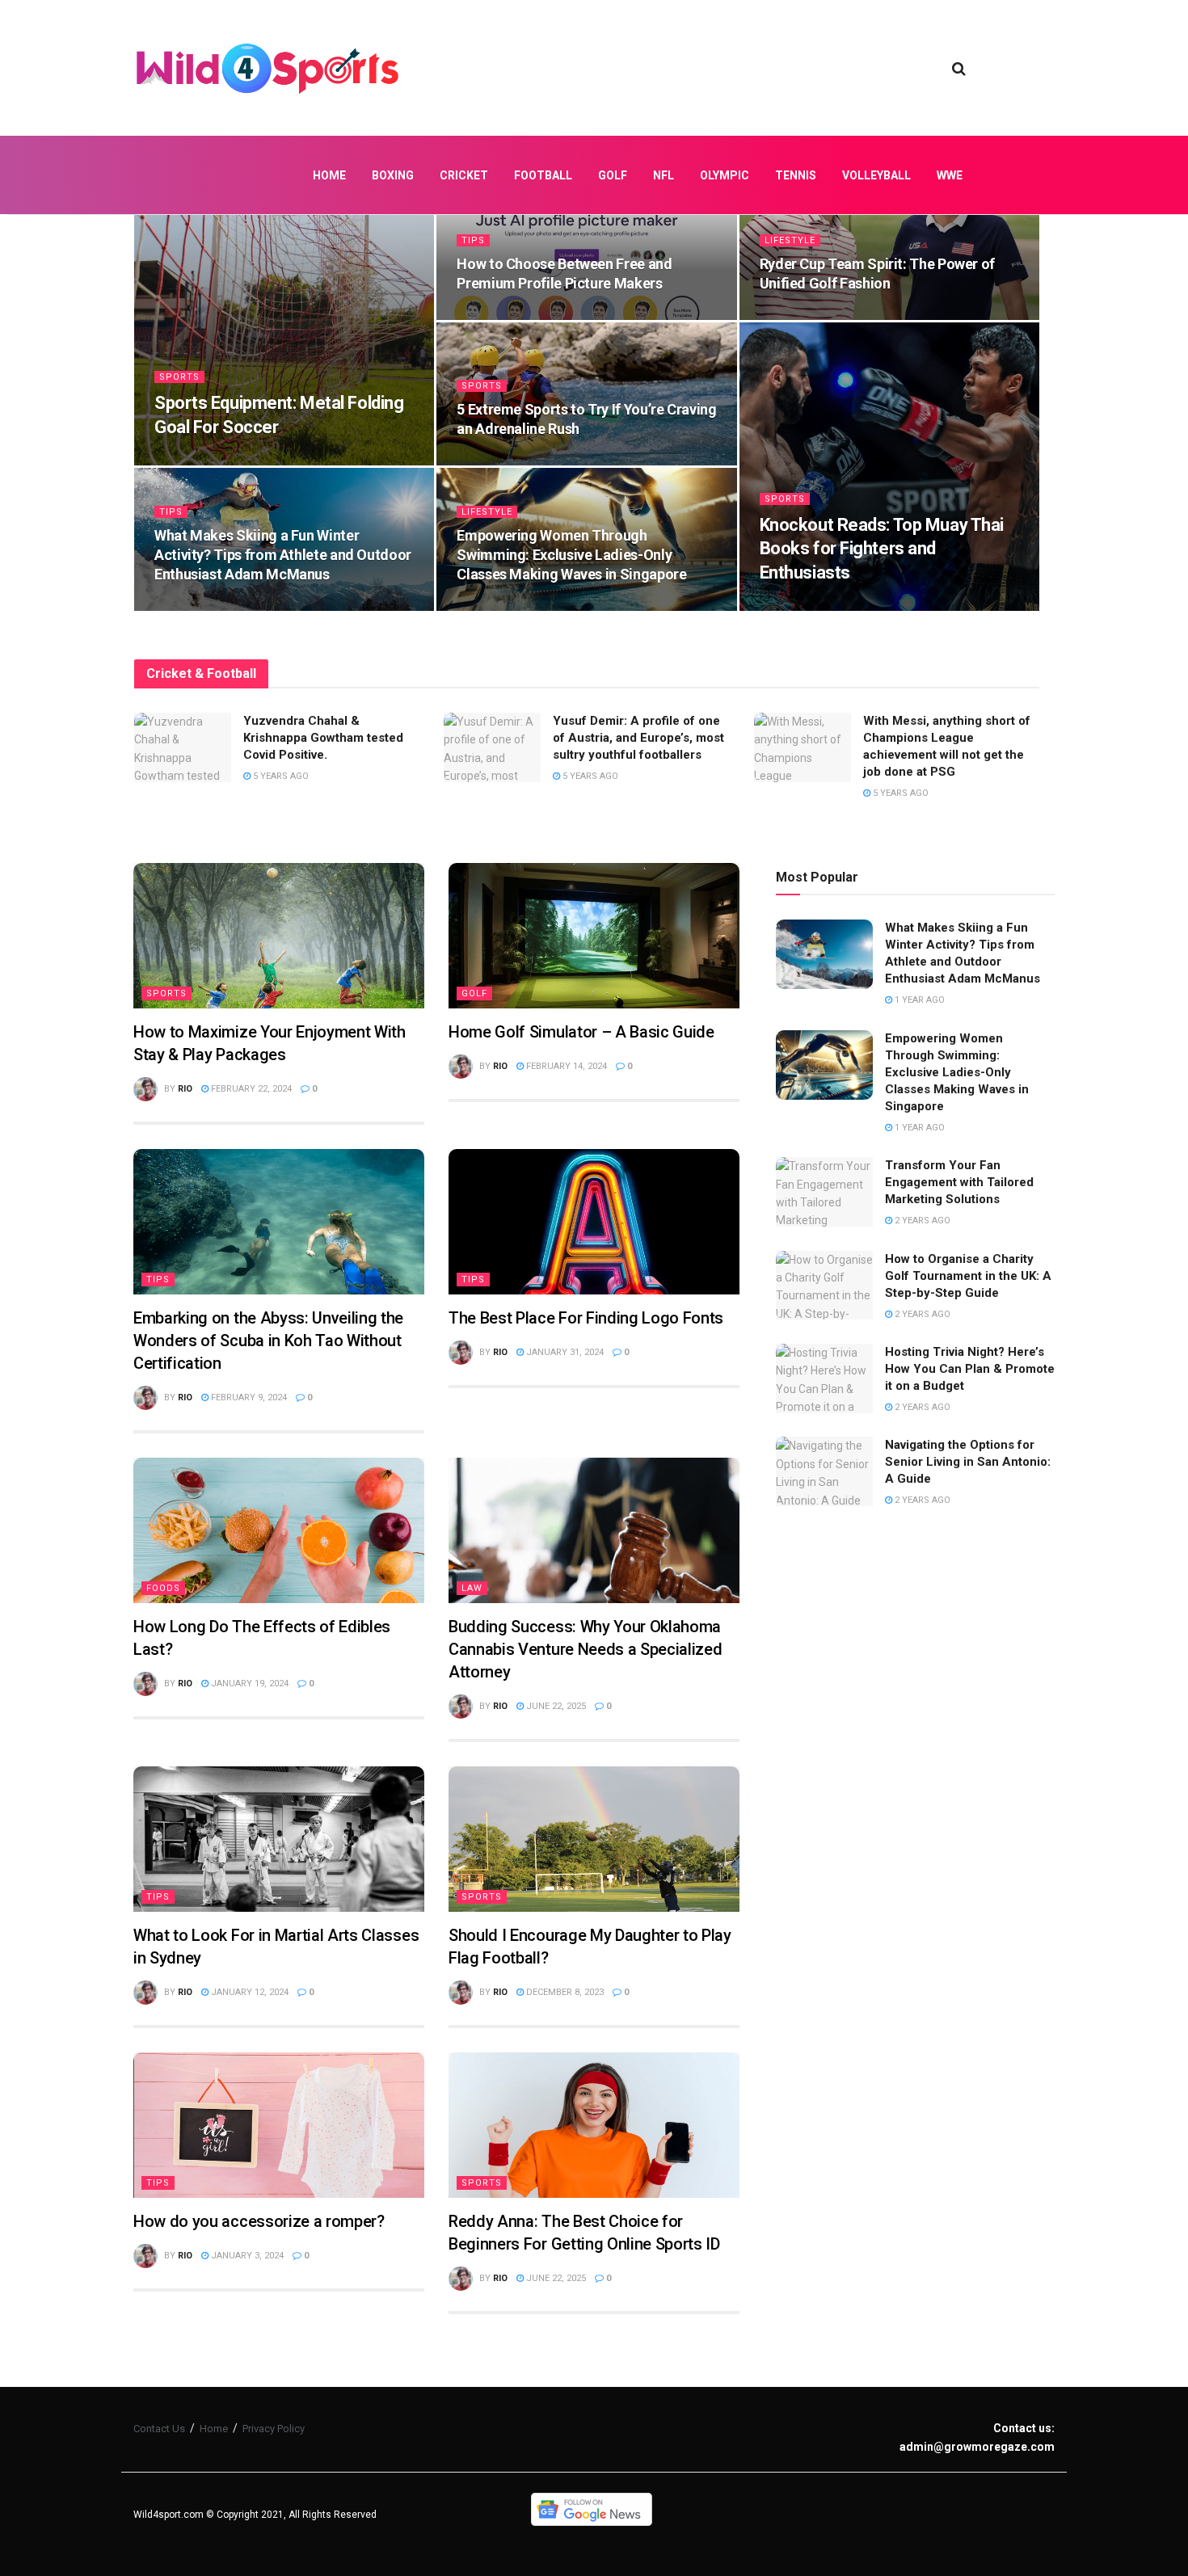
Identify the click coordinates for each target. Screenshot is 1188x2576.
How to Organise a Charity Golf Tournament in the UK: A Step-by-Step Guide (968, 1276)
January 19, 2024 (249, 1684)
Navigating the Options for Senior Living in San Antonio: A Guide (968, 1462)
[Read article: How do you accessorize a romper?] (279, 2125)
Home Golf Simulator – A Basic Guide (581, 1032)
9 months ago (196, 460)
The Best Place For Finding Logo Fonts (586, 1318)
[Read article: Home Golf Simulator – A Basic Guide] (594, 936)
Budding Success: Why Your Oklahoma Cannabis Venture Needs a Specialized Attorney (585, 1649)
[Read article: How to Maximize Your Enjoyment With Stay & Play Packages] (279, 936)
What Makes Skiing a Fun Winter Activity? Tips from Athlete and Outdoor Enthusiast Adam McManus (283, 555)
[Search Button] (959, 69)
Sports (179, 377)
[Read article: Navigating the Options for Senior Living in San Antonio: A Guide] (824, 1471)
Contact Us (159, 2429)
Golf (613, 175)
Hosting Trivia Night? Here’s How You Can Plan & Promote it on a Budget (970, 1369)
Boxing (393, 175)
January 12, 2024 (249, 1992)
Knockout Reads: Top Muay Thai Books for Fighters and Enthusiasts (882, 549)
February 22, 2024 (250, 1089)
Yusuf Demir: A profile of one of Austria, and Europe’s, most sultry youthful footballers (638, 738)
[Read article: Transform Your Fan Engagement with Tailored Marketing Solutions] (824, 1192)
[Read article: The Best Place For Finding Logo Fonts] (594, 1222)
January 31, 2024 (564, 1352)
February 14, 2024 (565, 1066)
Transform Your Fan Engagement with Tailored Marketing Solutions (959, 1182)
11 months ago (501, 315)
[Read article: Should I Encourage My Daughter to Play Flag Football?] (594, 1839)
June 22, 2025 (555, 1706)
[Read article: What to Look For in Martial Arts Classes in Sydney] (279, 1839)
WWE (950, 175)
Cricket (464, 175)
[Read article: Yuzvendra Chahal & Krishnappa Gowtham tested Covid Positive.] (183, 747)
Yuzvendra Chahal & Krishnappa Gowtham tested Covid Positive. (323, 738)
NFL (664, 175)
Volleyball (876, 175)
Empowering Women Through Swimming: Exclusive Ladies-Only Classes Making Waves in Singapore (571, 555)
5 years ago (280, 776)
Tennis (796, 175)
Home (329, 175)
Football (543, 175)
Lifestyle (790, 240)
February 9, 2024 (248, 1397)
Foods (163, 1588)
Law (472, 1588)
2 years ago (921, 1221)
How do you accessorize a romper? (259, 2221)
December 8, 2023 (564, 1992)
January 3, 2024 (246, 2256)
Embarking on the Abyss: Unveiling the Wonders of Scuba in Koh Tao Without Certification (268, 1341)
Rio (185, 1089)
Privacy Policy (274, 2429)
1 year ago (490, 460)
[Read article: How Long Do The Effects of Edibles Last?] (279, 1530)
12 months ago (804, 315)
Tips (473, 240)
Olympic (725, 175)
